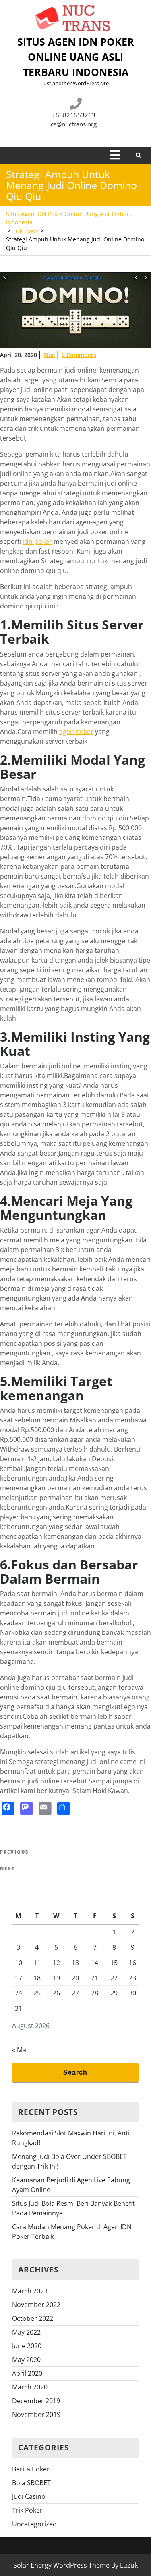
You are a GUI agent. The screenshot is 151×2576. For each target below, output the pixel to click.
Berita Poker (31, 2469)
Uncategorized (34, 2524)
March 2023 (30, 2291)
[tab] (115, 155)
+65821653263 (74, 115)
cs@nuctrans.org (74, 124)
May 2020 (26, 2360)
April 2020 (27, 2373)
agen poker (76, 732)
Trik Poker (26, 231)
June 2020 (27, 2346)
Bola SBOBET (31, 2483)
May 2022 (26, 2332)
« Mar (21, 2050)
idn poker (37, 541)
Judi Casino (29, 2496)
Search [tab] (75, 2072)
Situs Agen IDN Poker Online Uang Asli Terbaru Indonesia (76, 57)
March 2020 (30, 2387)
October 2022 (33, 2318)
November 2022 (36, 2305)
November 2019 (36, 2414)
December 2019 (36, 2401)
